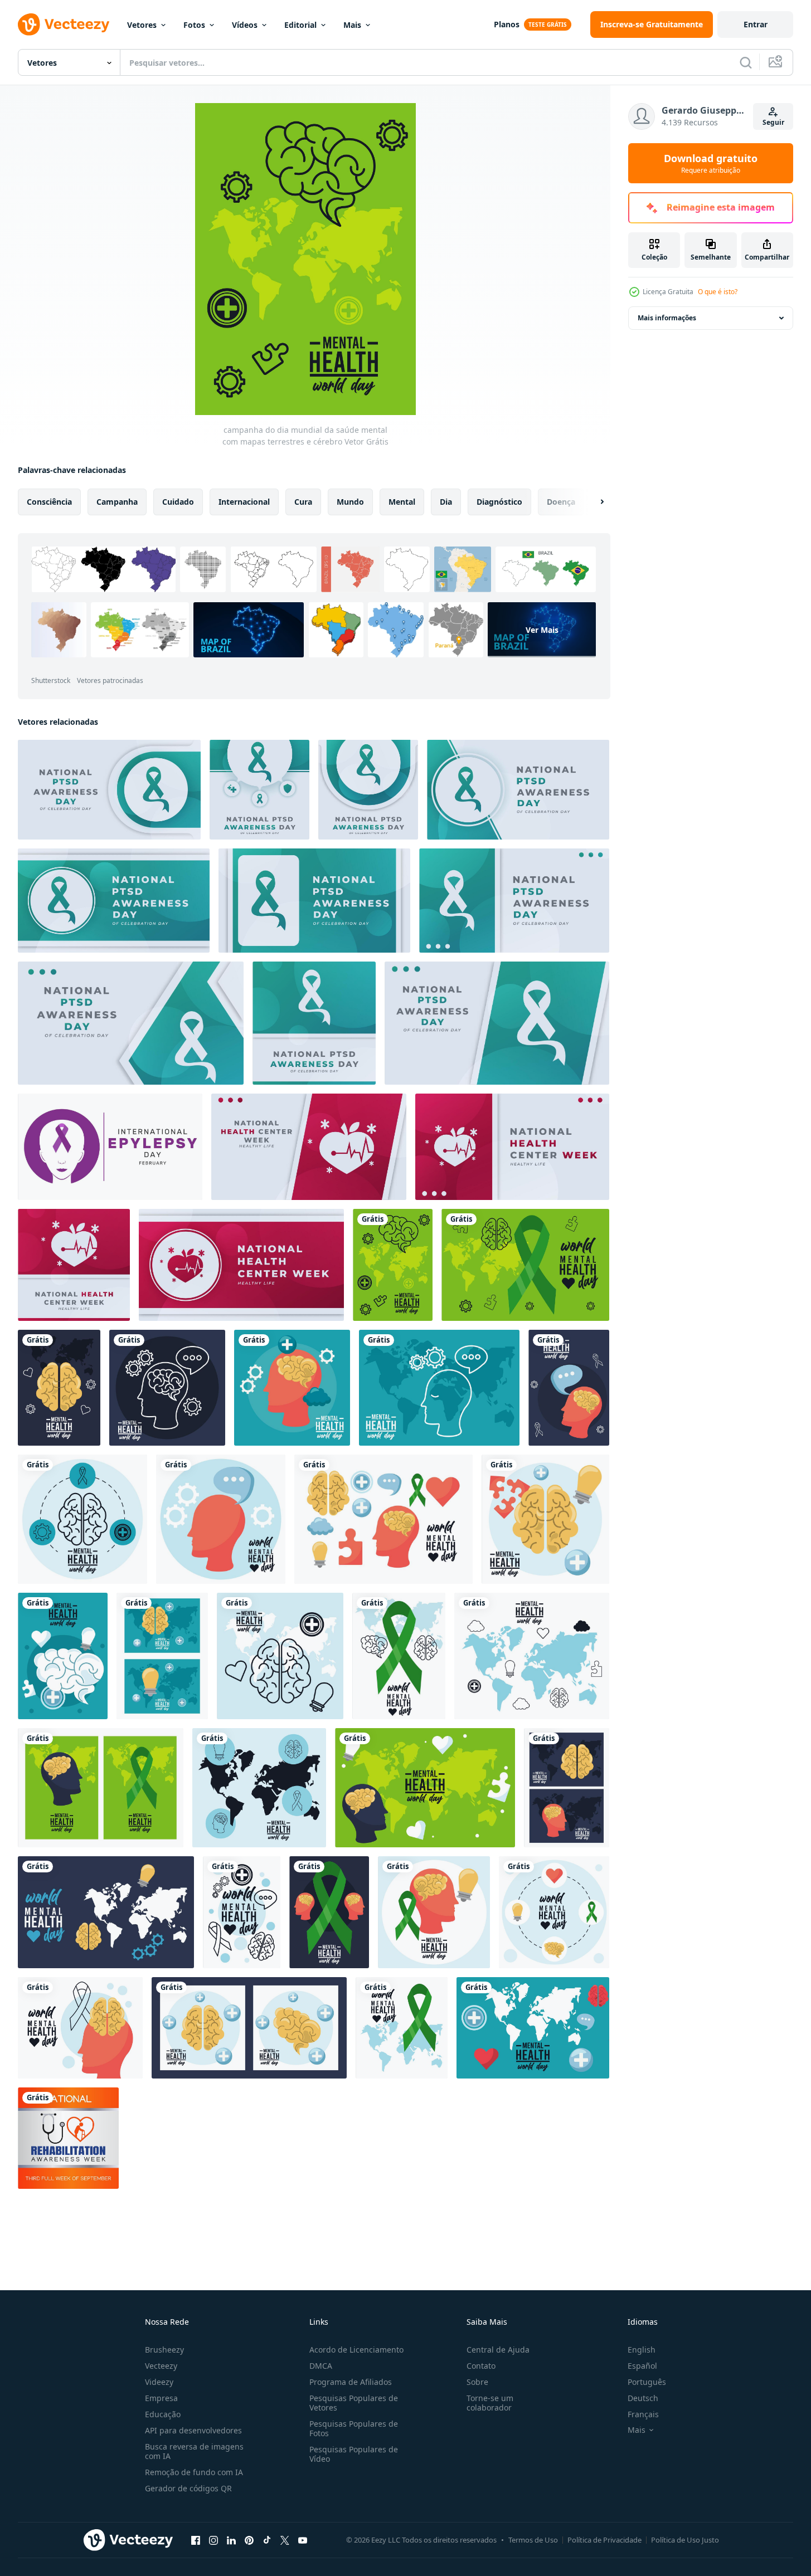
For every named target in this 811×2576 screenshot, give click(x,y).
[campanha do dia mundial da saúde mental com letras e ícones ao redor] (554, 1912)
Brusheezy (164, 2350)
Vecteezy (161, 2366)
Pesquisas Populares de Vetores (354, 2403)
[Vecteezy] (64, 25)
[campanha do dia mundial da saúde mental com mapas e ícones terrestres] (259, 1788)
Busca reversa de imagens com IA (194, 2451)
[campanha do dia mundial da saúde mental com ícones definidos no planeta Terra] (280, 1656)
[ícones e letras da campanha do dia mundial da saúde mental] (545, 1519)
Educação (163, 2414)
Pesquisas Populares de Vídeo (354, 2454)
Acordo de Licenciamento (356, 2350)
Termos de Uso (533, 2540)
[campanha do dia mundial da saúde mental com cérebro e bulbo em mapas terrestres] (162, 1656)
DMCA (321, 2366)
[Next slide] (593, 502)
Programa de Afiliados (351, 2382)
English (642, 2350)
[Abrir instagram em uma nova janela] (213, 2540)
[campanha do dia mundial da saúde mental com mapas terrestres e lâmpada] (106, 1912)
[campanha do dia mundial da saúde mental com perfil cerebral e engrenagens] (292, 1388)
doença (561, 502)
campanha (117, 502)
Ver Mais (542, 630)
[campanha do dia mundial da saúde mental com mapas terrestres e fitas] (402, 2028)
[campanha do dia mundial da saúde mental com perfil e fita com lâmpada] (434, 1912)
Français (643, 2414)
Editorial (300, 25)
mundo (350, 502)
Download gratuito (711, 163)
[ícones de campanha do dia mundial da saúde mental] (82, 1519)
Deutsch (643, 2398)
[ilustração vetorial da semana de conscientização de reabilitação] (68, 2138)
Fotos (194, 25)
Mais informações (667, 318)
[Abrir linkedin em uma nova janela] (231, 2540)
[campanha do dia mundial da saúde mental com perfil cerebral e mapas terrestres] (425, 1788)
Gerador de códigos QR (188, 2488)
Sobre (477, 2382)
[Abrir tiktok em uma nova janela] (267, 2540)
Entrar (756, 24)
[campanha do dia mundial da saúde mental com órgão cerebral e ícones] (63, 1656)
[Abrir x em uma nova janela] (285, 2540)
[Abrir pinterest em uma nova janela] (249, 2540)
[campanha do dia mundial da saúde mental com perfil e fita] (101, 1788)
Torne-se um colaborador (490, 2403)
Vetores (142, 25)
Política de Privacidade (604, 2540)
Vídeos (245, 25)
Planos (507, 24)
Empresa (161, 2398)
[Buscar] (746, 62)
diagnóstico (499, 502)
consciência (49, 502)
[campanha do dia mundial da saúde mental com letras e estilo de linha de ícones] (242, 1912)
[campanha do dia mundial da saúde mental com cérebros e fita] (399, 1656)
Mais (352, 25)
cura (303, 502)
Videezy (159, 2382)
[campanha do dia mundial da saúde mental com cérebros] (249, 2028)
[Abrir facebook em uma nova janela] (196, 2540)
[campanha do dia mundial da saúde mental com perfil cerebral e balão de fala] (569, 1388)
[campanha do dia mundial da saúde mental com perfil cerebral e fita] (80, 2028)
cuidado (178, 502)
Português (647, 2382)
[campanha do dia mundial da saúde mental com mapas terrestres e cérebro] (393, 1265)
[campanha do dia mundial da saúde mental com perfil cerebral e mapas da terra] (567, 1788)
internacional (244, 502)
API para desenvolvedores (193, 2430)
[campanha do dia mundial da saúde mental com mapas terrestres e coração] (533, 2028)
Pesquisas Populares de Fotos (354, 2428)
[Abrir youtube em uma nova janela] (303, 2540)
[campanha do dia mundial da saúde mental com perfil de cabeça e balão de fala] (221, 1519)
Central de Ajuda (498, 2350)
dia (446, 502)
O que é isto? (718, 292)
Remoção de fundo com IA (194, 2472)
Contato (481, 2366)
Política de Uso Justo (685, 2540)
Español (642, 2366)
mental (402, 502)
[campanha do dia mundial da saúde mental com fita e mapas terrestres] (525, 1265)
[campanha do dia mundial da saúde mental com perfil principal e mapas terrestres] (439, 1388)
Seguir (773, 122)
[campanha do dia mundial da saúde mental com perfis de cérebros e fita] (329, 1912)
